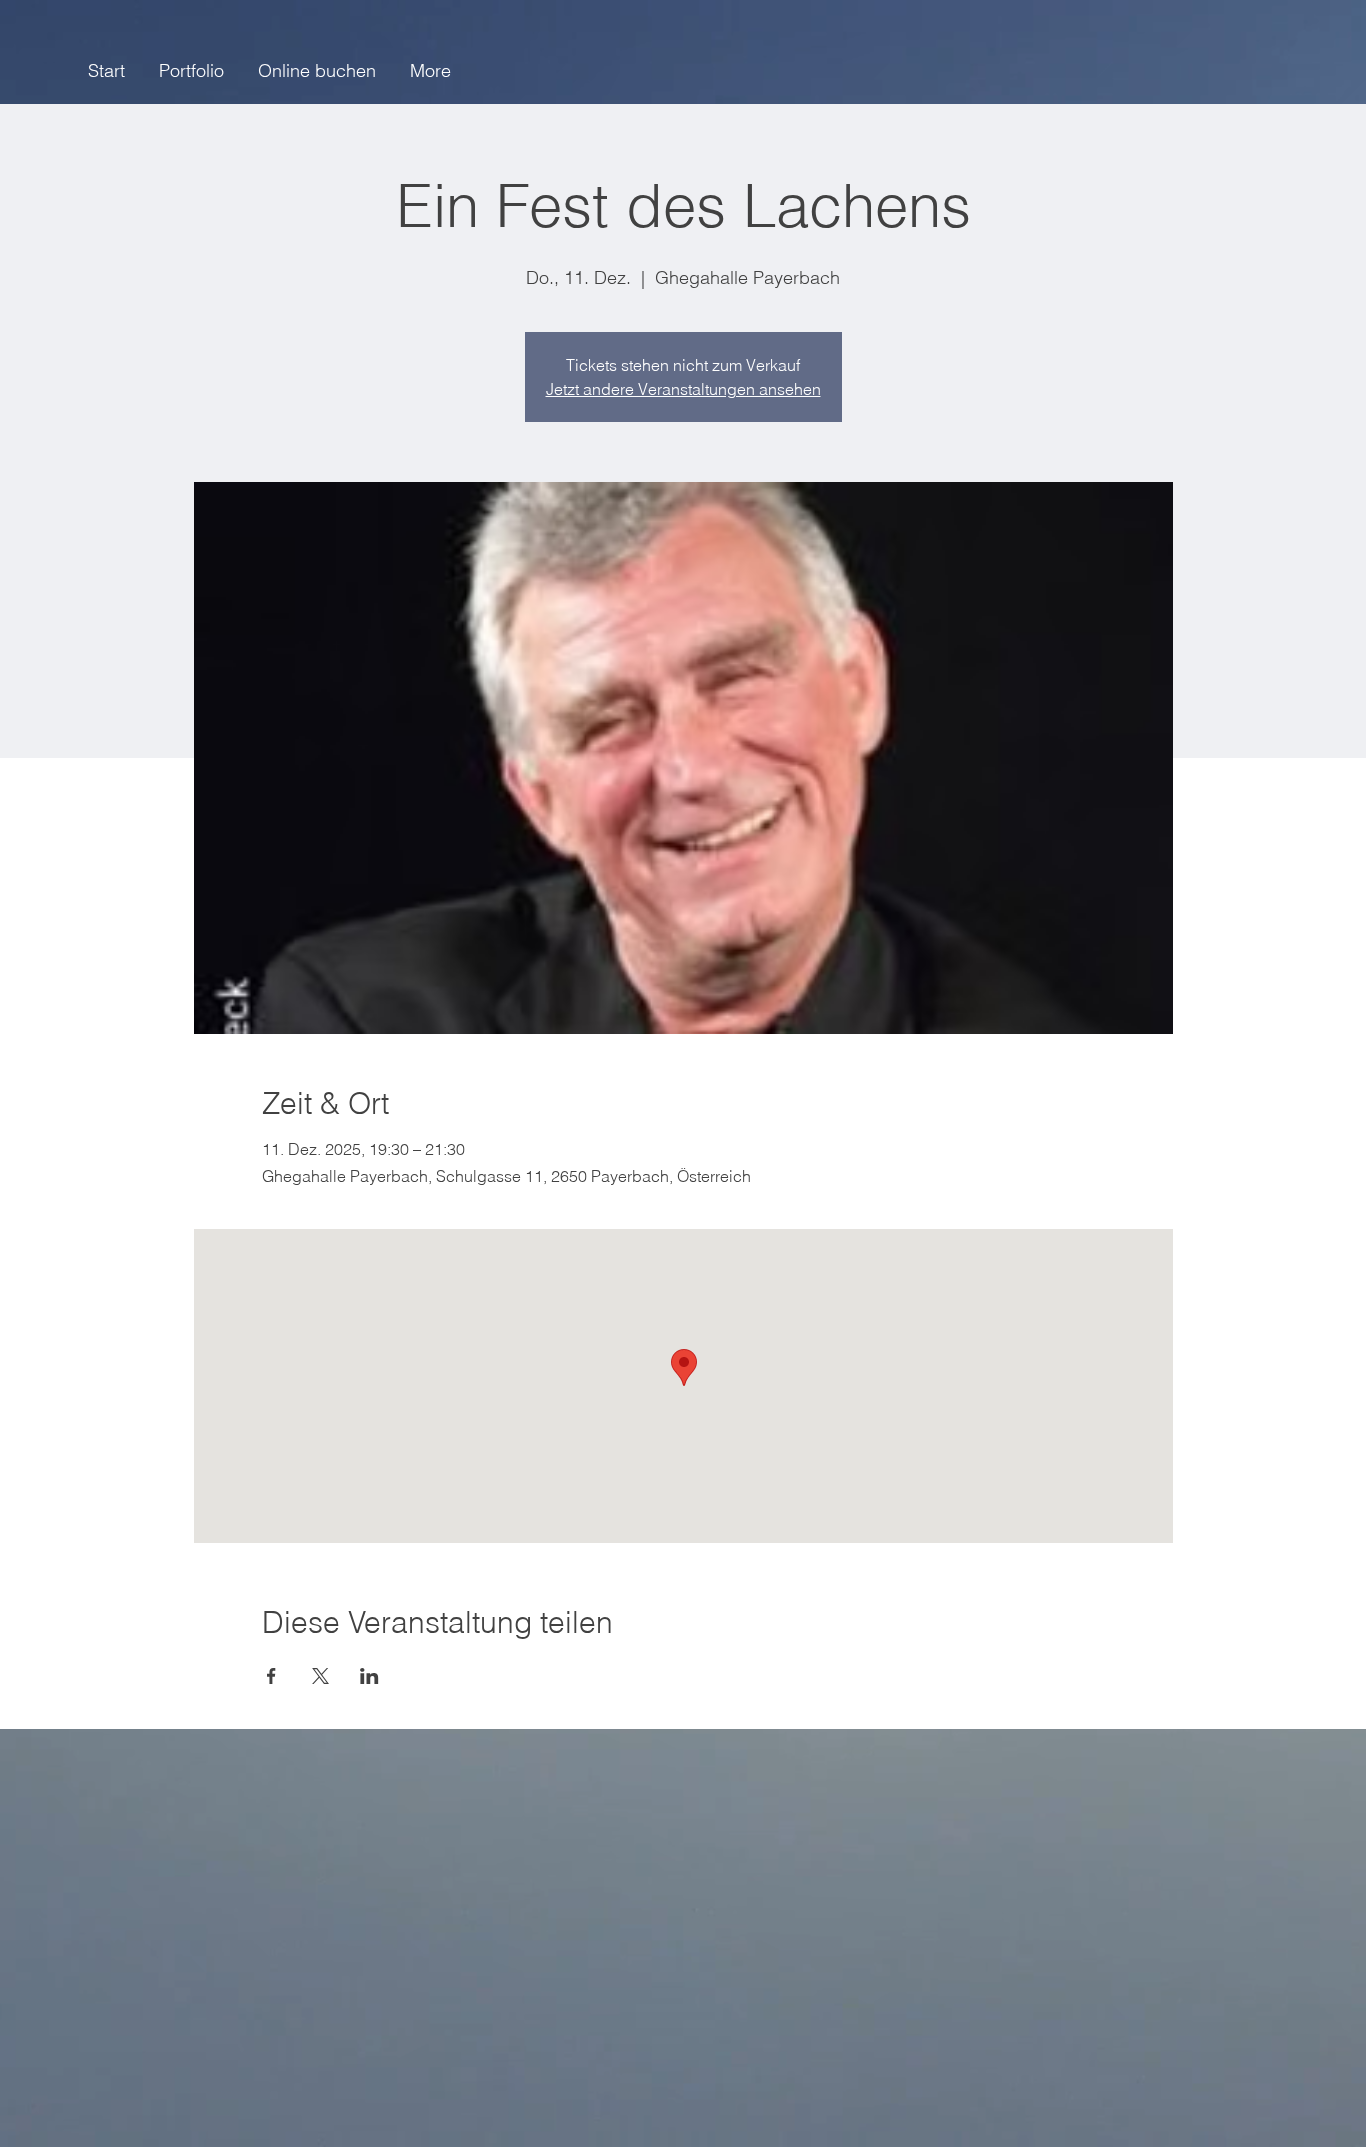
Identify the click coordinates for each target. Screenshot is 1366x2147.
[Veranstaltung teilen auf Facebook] (271, 1676)
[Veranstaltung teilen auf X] (320, 1676)
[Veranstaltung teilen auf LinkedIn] (369, 1676)
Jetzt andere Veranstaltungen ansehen (683, 389)
